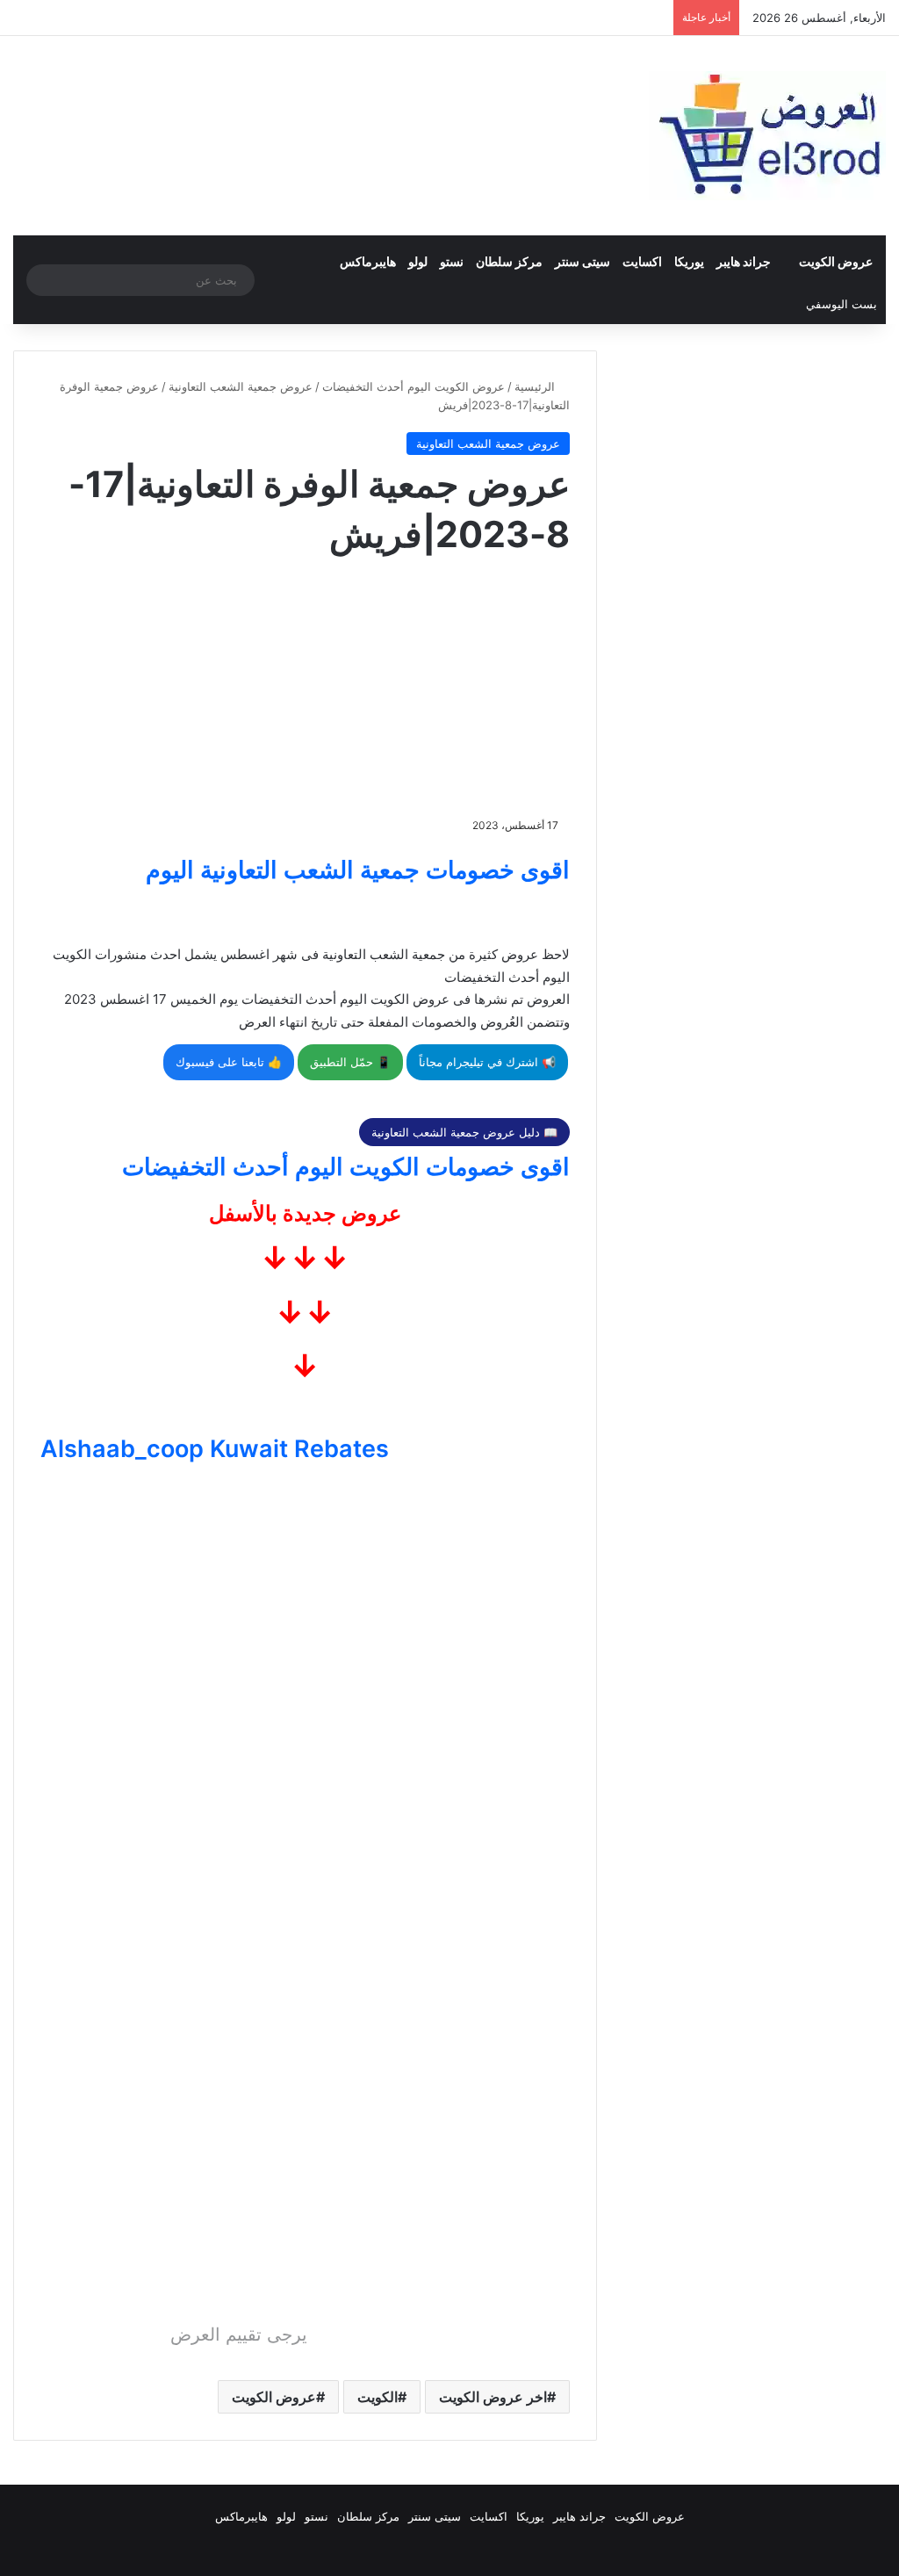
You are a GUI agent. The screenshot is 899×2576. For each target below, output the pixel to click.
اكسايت (642, 261)
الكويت (378, 2397)
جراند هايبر (744, 261)
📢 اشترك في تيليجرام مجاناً (487, 1062)
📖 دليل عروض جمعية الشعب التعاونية (464, 1132)
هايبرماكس (368, 261)
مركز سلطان (509, 261)
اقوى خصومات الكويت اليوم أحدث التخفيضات (346, 1167)
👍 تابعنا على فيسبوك (229, 1062)
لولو (418, 261)
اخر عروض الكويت (493, 2397)
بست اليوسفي (841, 304)
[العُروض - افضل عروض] (767, 136)
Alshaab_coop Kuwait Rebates (215, 1449)
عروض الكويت (836, 261)
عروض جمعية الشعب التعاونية (241, 386)
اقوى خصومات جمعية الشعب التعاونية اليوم (358, 870)
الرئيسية (536, 386)
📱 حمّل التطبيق (350, 1062)
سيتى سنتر (583, 261)
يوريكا (689, 261)
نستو (452, 261)
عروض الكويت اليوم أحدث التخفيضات (414, 386)
